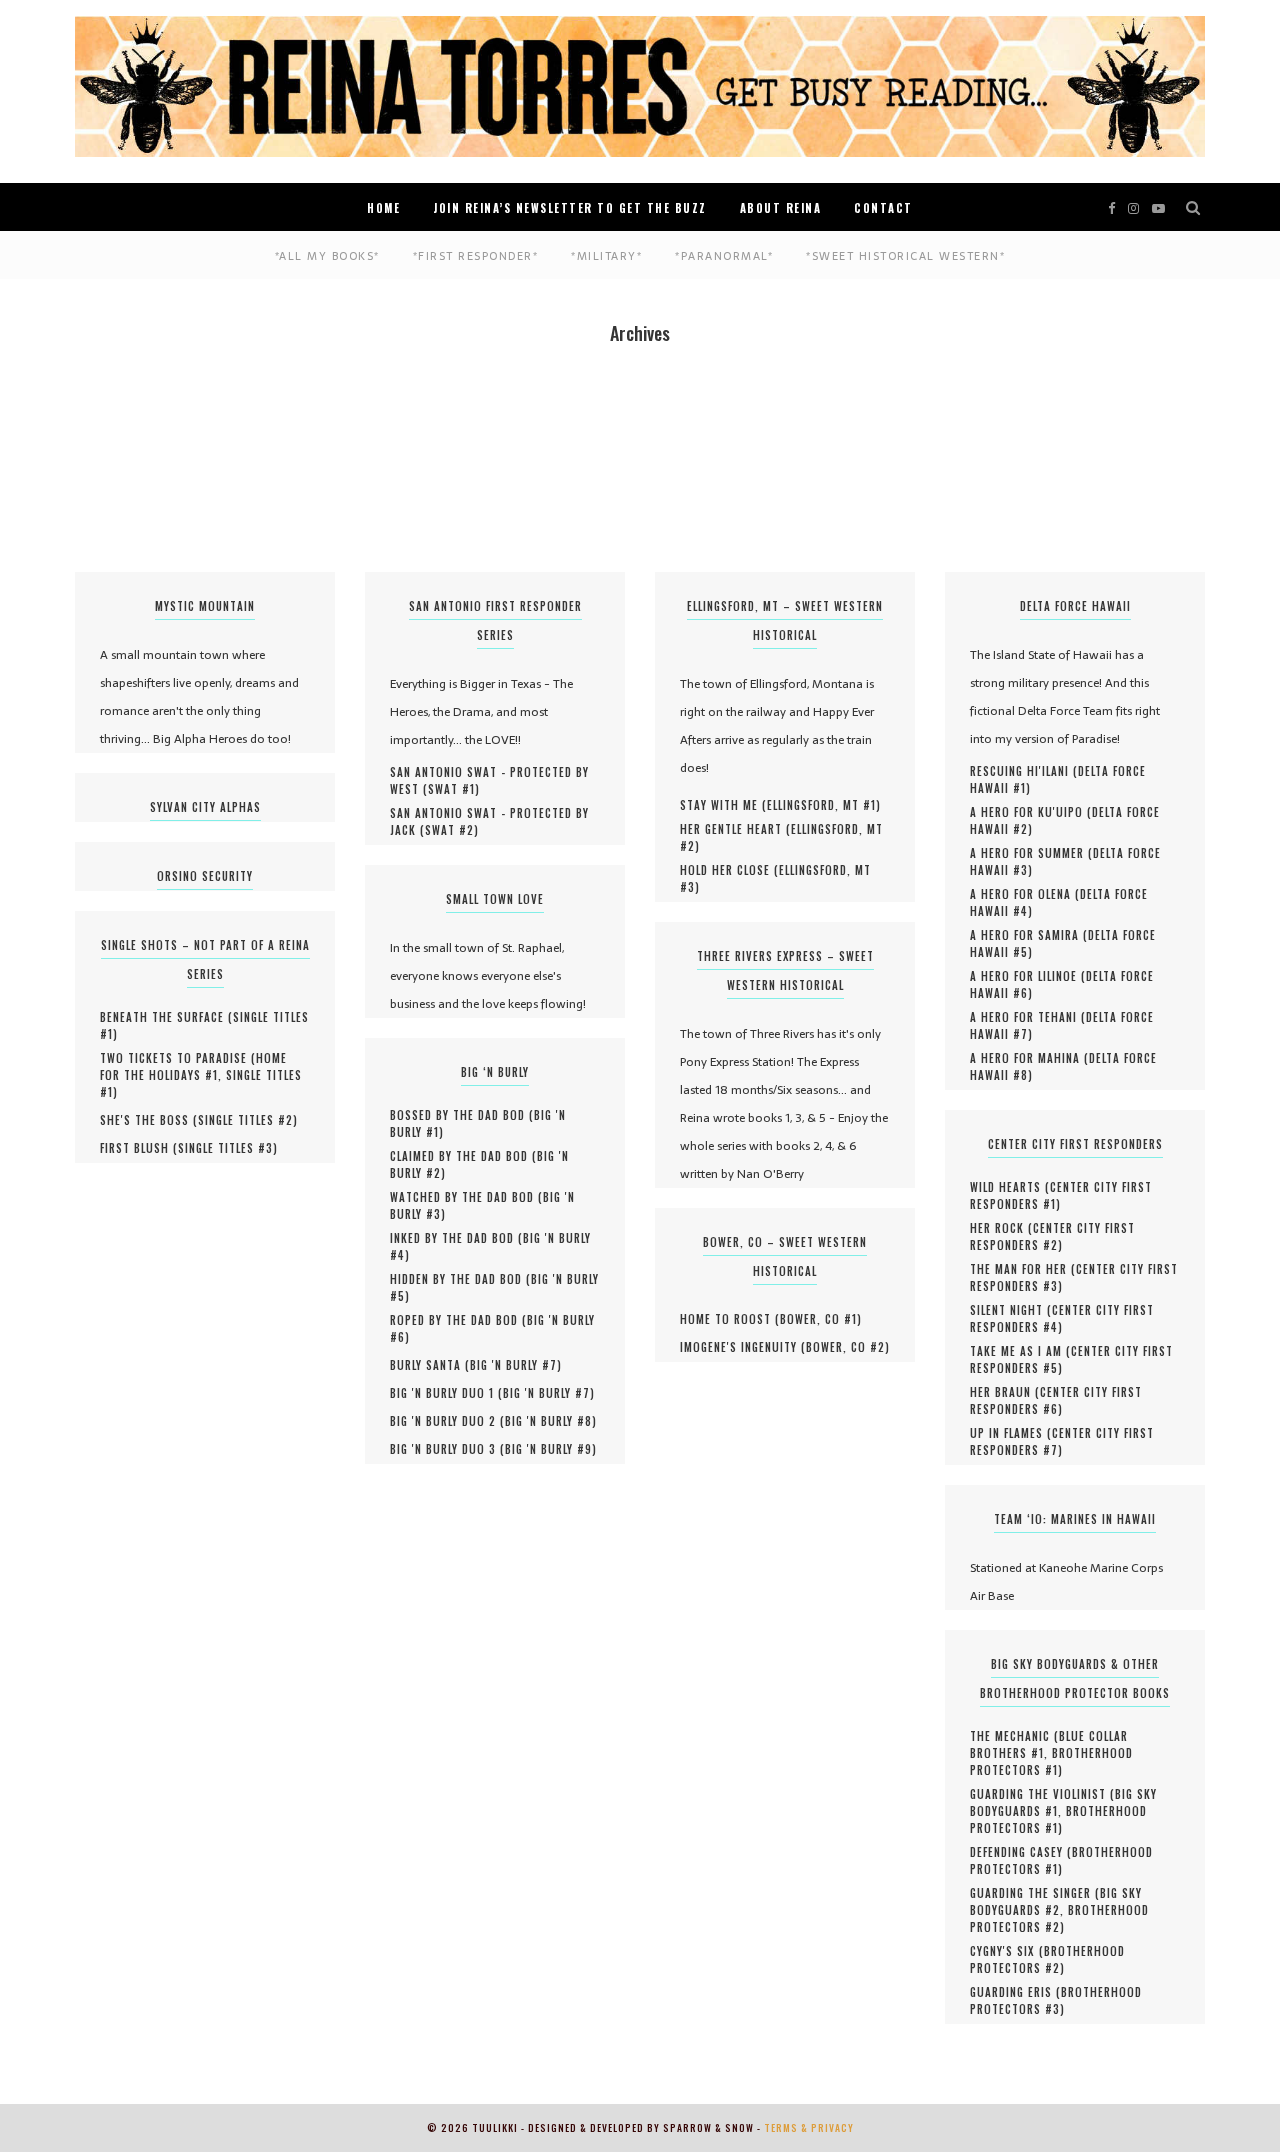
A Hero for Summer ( (1031, 853)
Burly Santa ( (430, 1365)
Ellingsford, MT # (821, 805)
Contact (883, 208)
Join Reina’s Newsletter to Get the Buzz (570, 208)
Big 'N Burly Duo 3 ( (447, 1449)
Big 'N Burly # (513, 1365)
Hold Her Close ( (729, 870)
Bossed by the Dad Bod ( (462, 1115)
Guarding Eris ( (1015, 1992)
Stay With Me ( (723, 805)
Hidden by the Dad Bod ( (460, 1279)
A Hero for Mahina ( (1029, 1058)
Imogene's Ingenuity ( (743, 1347)
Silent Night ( (1011, 1310)
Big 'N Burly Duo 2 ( (447, 1421)
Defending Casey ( (1021, 1852)
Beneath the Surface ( (166, 1017)
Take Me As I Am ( (1020, 1351)
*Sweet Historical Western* (905, 256)
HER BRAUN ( (1005, 1392)
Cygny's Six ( (1007, 1951)
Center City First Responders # (1061, 1195)
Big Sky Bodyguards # (1056, 1901)
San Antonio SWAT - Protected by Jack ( (489, 821)
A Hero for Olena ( (1025, 894)
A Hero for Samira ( (1029, 935)
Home (383, 208)
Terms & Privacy (809, 2128)
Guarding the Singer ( (1035, 1893)
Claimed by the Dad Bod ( (463, 1156)
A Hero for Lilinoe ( (1028, 976)
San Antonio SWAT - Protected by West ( (489, 780)
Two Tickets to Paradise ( (178, 1058)
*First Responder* (476, 256)
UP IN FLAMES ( (1011, 1433)
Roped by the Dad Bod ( (458, 1320)
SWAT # (451, 789)
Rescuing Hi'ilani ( (1024, 771)
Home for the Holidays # (193, 1066)
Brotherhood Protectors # (1051, 1761)
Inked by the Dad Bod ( (456, 1238)
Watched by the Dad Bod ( (466, 1197)
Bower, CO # (818, 1319)
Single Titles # (245, 1120)
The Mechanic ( (1014, 1736)
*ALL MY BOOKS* (327, 256)
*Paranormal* (724, 256)
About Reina (781, 208)
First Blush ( (139, 1148)
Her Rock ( (1001, 1228)
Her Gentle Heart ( (735, 829)
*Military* (606, 256)
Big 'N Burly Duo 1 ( (446, 1393)
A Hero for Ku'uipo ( (1031, 812)
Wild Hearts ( (1010, 1187)
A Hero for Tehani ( (1028, 1017)
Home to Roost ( (730, 1319)
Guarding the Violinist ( (1042, 1794)
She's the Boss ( (149, 1120)
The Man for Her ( (1023, 1269)
